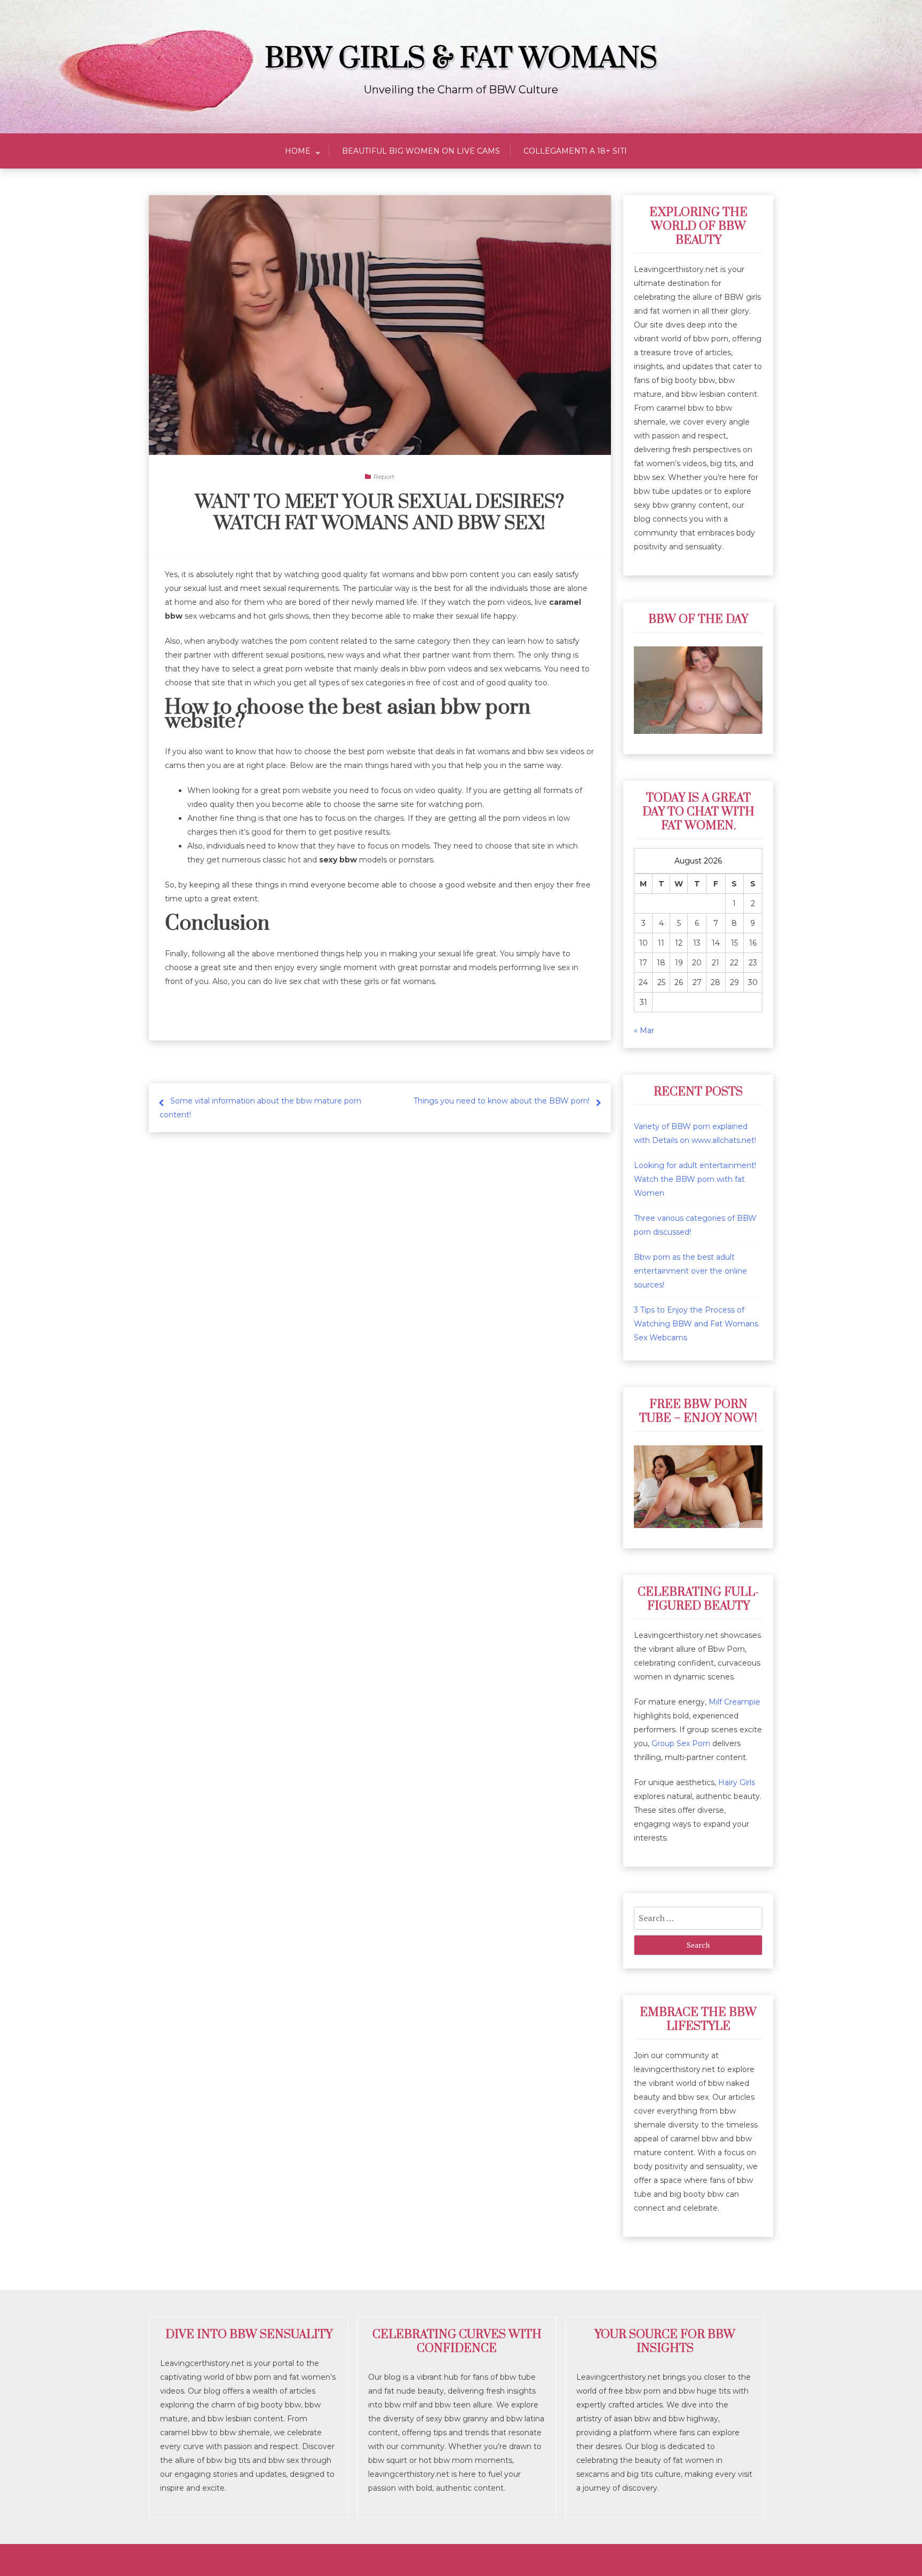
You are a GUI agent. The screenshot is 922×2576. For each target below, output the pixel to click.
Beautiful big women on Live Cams (421, 151)
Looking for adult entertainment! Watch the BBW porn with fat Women (695, 1179)
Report (384, 477)
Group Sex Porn (681, 1743)
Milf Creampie (734, 1702)
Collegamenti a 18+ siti (575, 151)
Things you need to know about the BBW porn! (502, 1101)
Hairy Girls (737, 1782)
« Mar (644, 1030)
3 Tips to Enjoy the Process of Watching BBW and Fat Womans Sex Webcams (696, 1324)
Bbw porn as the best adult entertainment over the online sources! (690, 1271)
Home (298, 151)
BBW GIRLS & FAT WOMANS (461, 59)
